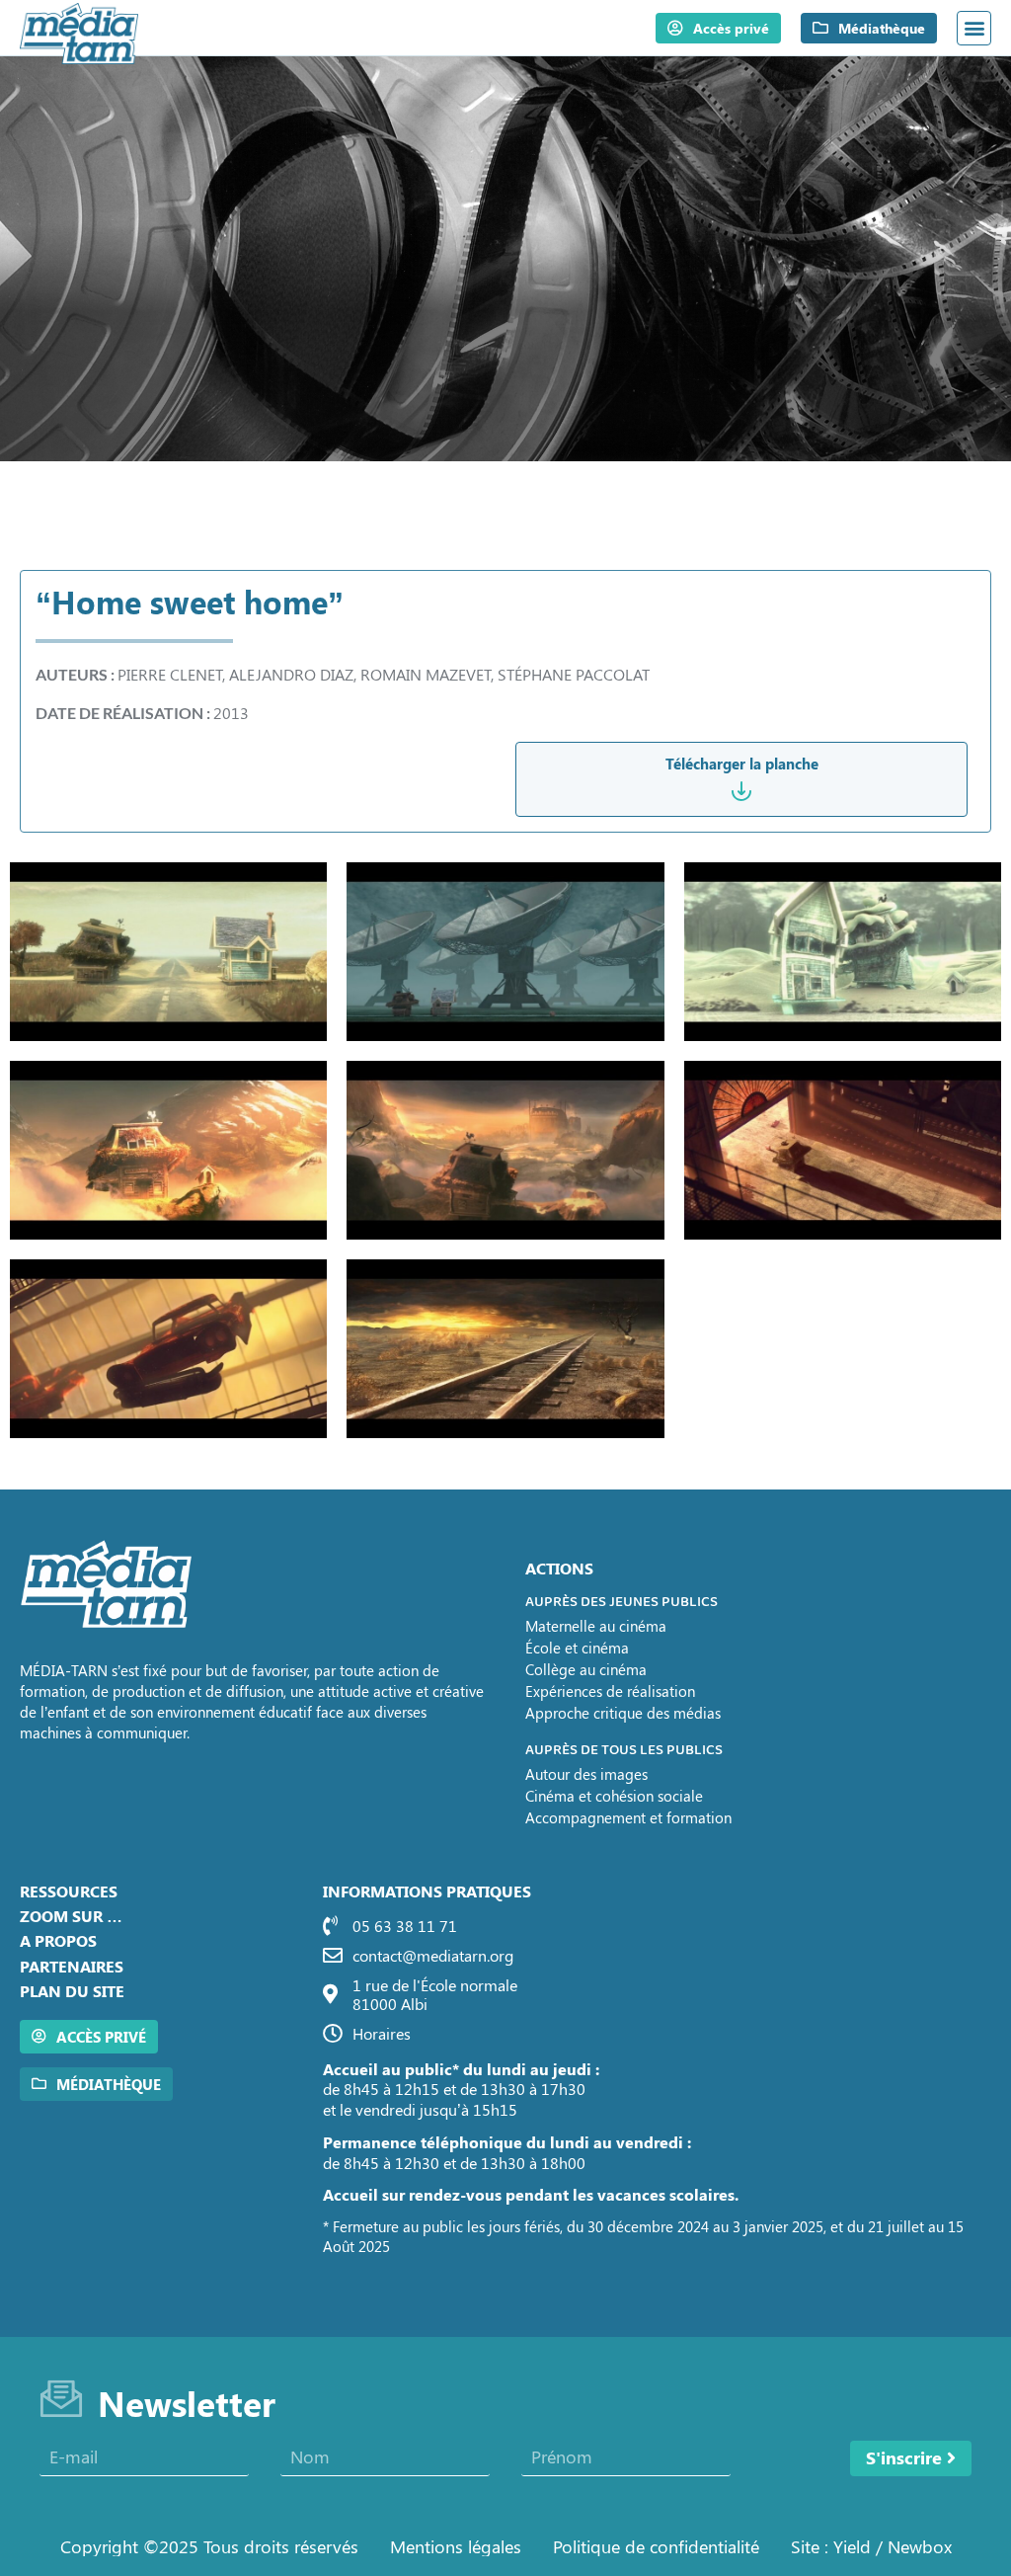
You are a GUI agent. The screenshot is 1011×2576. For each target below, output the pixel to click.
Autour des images (586, 1774)
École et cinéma (577, 1648)
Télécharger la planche (742, 764)
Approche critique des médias (623, 1713)
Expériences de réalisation (610, 1691)
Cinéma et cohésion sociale (614, 1796)
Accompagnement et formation (628, 1817)
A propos (58, 1940)
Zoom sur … (71, 1916)
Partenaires (72, 1966)
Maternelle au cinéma (596, 1626)
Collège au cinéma (586, 1669)
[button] (974, 28)
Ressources (69, 1891)
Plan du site (72, 1991)
